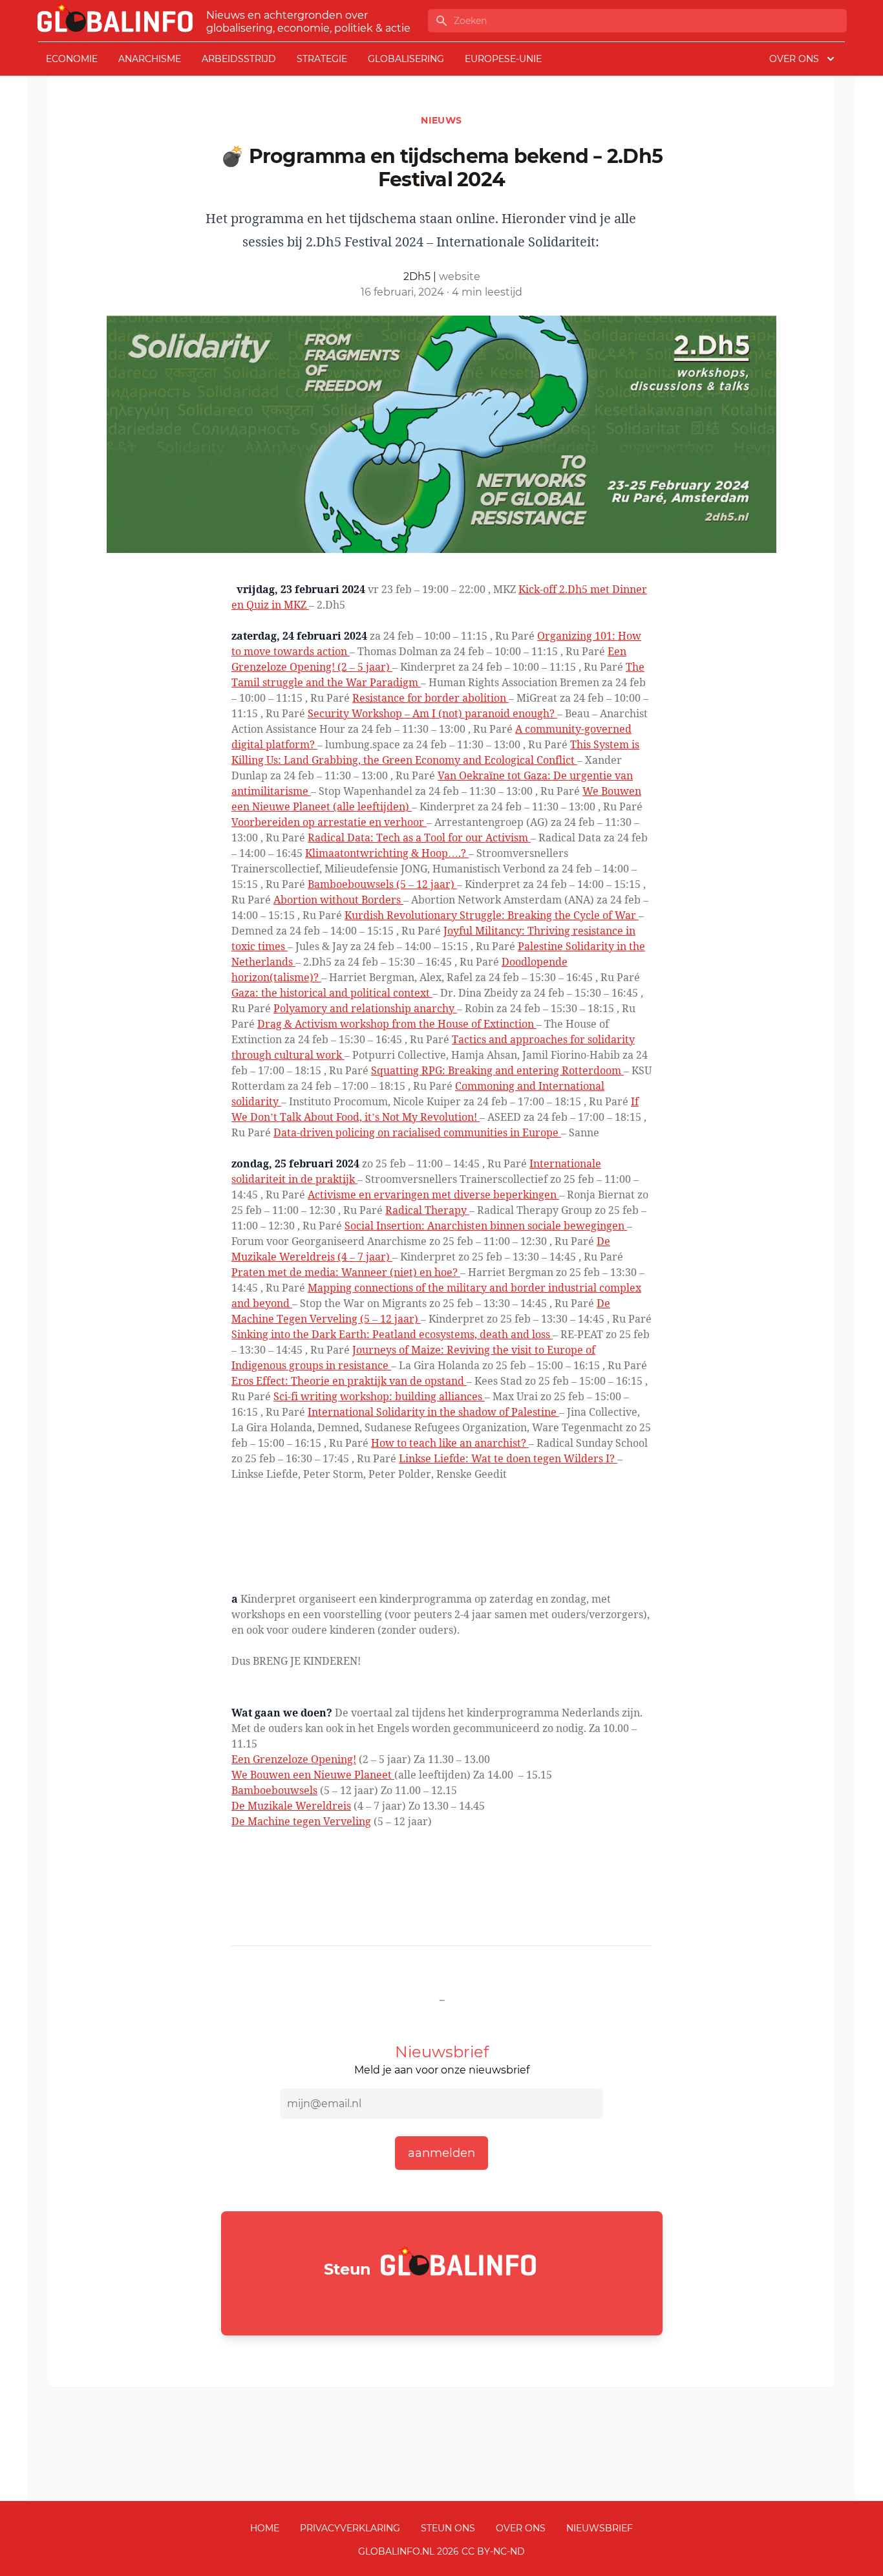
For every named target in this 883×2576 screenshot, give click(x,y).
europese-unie (503, 59)
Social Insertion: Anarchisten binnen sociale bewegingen (486, 1226)
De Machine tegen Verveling (301, 1821)
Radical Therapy (427, 1210)
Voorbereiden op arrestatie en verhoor (329, 822)
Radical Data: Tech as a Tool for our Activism (419, 838)
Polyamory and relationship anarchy (365, 1008)
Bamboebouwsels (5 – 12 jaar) (382, 884)
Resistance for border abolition (431, 698)
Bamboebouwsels (274, 1790)
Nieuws (441, 120)
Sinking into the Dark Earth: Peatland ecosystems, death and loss (392, 1334)
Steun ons (448, 2528)
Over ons (521, 2528)
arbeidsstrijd (239, 59)
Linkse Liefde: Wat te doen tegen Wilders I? (508, 1458)
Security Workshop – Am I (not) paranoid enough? (432, 713)
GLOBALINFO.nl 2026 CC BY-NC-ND (441, 2551)
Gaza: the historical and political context (332, 993)
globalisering (406, 59)
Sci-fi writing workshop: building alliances (379, 1396)
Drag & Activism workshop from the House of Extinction (397, 1024)
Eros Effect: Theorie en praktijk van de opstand (349, 1381)
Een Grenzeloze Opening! (294, 1759)
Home (265, 2528)
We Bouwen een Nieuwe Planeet (313, 1775)
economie (72, 59)
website (460, 276)
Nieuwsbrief (600, 2528)
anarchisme (150, 59)
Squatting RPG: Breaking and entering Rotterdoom (497, 1070)
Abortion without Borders (338, 900)
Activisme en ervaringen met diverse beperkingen (433, 1195)
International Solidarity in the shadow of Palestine (433, 1412)
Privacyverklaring (350, 2528)
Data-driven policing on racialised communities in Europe (417, 1132)
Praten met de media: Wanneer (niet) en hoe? (346, 1272)
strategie (322, 59)
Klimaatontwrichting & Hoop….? (387, 853)
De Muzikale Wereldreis (291, 1806)
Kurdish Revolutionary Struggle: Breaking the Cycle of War (492, 915)
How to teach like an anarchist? (450, 1443)
